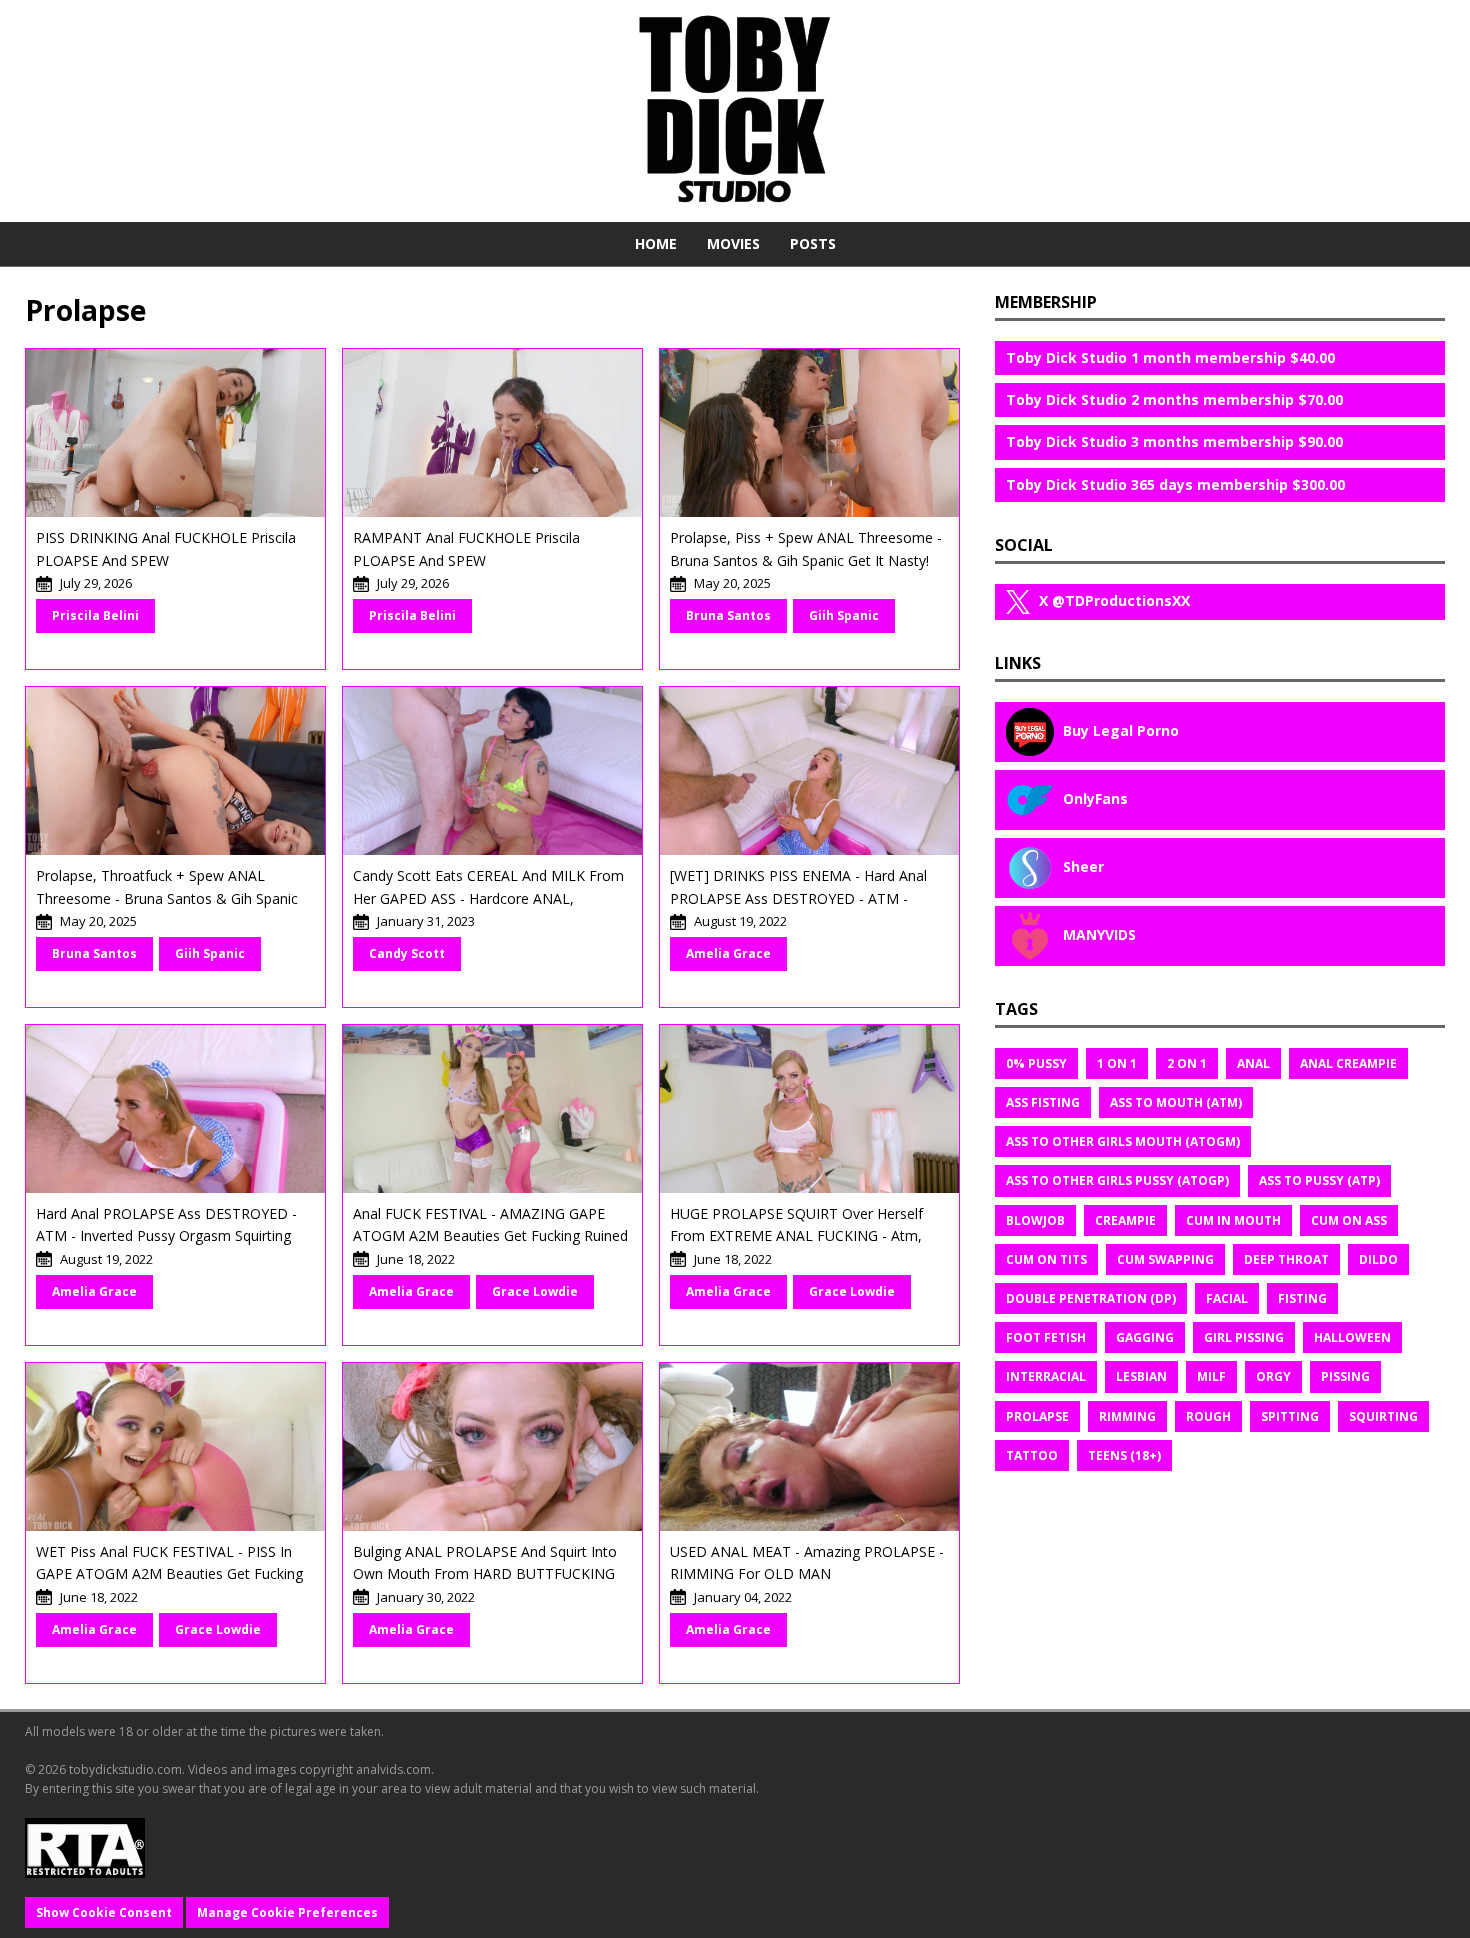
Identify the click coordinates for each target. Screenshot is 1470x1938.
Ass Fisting (1043, 1102)
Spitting (1290, 1416)
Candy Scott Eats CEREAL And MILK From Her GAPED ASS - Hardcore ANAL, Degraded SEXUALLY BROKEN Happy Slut (488, 898)
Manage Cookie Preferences (287, 1912)
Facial (1227, 1298)
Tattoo (1032, 1455)
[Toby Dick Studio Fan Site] (735, 110)
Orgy (1273, 1376)
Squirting (1383, 1416)
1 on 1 (1117, 1063)
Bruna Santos (728, 615)
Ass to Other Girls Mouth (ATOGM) (1123, 1141)
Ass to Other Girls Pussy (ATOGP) (1117, 1180)
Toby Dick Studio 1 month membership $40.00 (1170, 357)
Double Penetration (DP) (1091, 1298)
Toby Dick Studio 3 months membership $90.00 (1174, 441)
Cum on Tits (1046, 1259)
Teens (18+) (1124, 1455)
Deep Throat (1286, 1259)
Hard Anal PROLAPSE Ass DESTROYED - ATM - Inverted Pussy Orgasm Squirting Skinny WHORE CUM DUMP (166, 1236)
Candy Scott (407, 953)
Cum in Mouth (1233, 1220)
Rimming (1127, 1416)
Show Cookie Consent (104, 1912)
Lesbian (1141, 1376)
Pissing (1345, 1376)
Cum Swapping (1165, 1259)
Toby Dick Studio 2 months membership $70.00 (1174, 399)
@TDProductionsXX (1114, 600)
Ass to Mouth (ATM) (1176, 1102)
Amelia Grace (728, 953)
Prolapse (1037, 1416)
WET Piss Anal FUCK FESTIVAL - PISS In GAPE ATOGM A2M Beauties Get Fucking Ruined (169, 1574)
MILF (1211, 1376)
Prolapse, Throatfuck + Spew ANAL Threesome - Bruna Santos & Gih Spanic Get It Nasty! (167, 898)
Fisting (1302, 1298)
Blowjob (1035, 1220)
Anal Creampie (1348, 1063)
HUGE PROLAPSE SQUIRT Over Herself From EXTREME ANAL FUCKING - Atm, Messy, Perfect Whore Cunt (796, 1236)
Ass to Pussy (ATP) (1319, 1180)
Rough (1208, 1416)
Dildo (1378, 1259)
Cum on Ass (1349, 1220)
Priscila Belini (95, 615)
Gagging (1145, 1337)
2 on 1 (1187, 1063)
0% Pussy (1036, 1063)
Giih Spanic (844, 615)
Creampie (1125, 1220)
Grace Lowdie (535, 1291)
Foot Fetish (1046, 1337)
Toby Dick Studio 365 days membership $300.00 (1175, 484)
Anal (1253, 1063)
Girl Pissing (1244, 1337)
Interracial (1046, 1376)
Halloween (1352, 1337)
